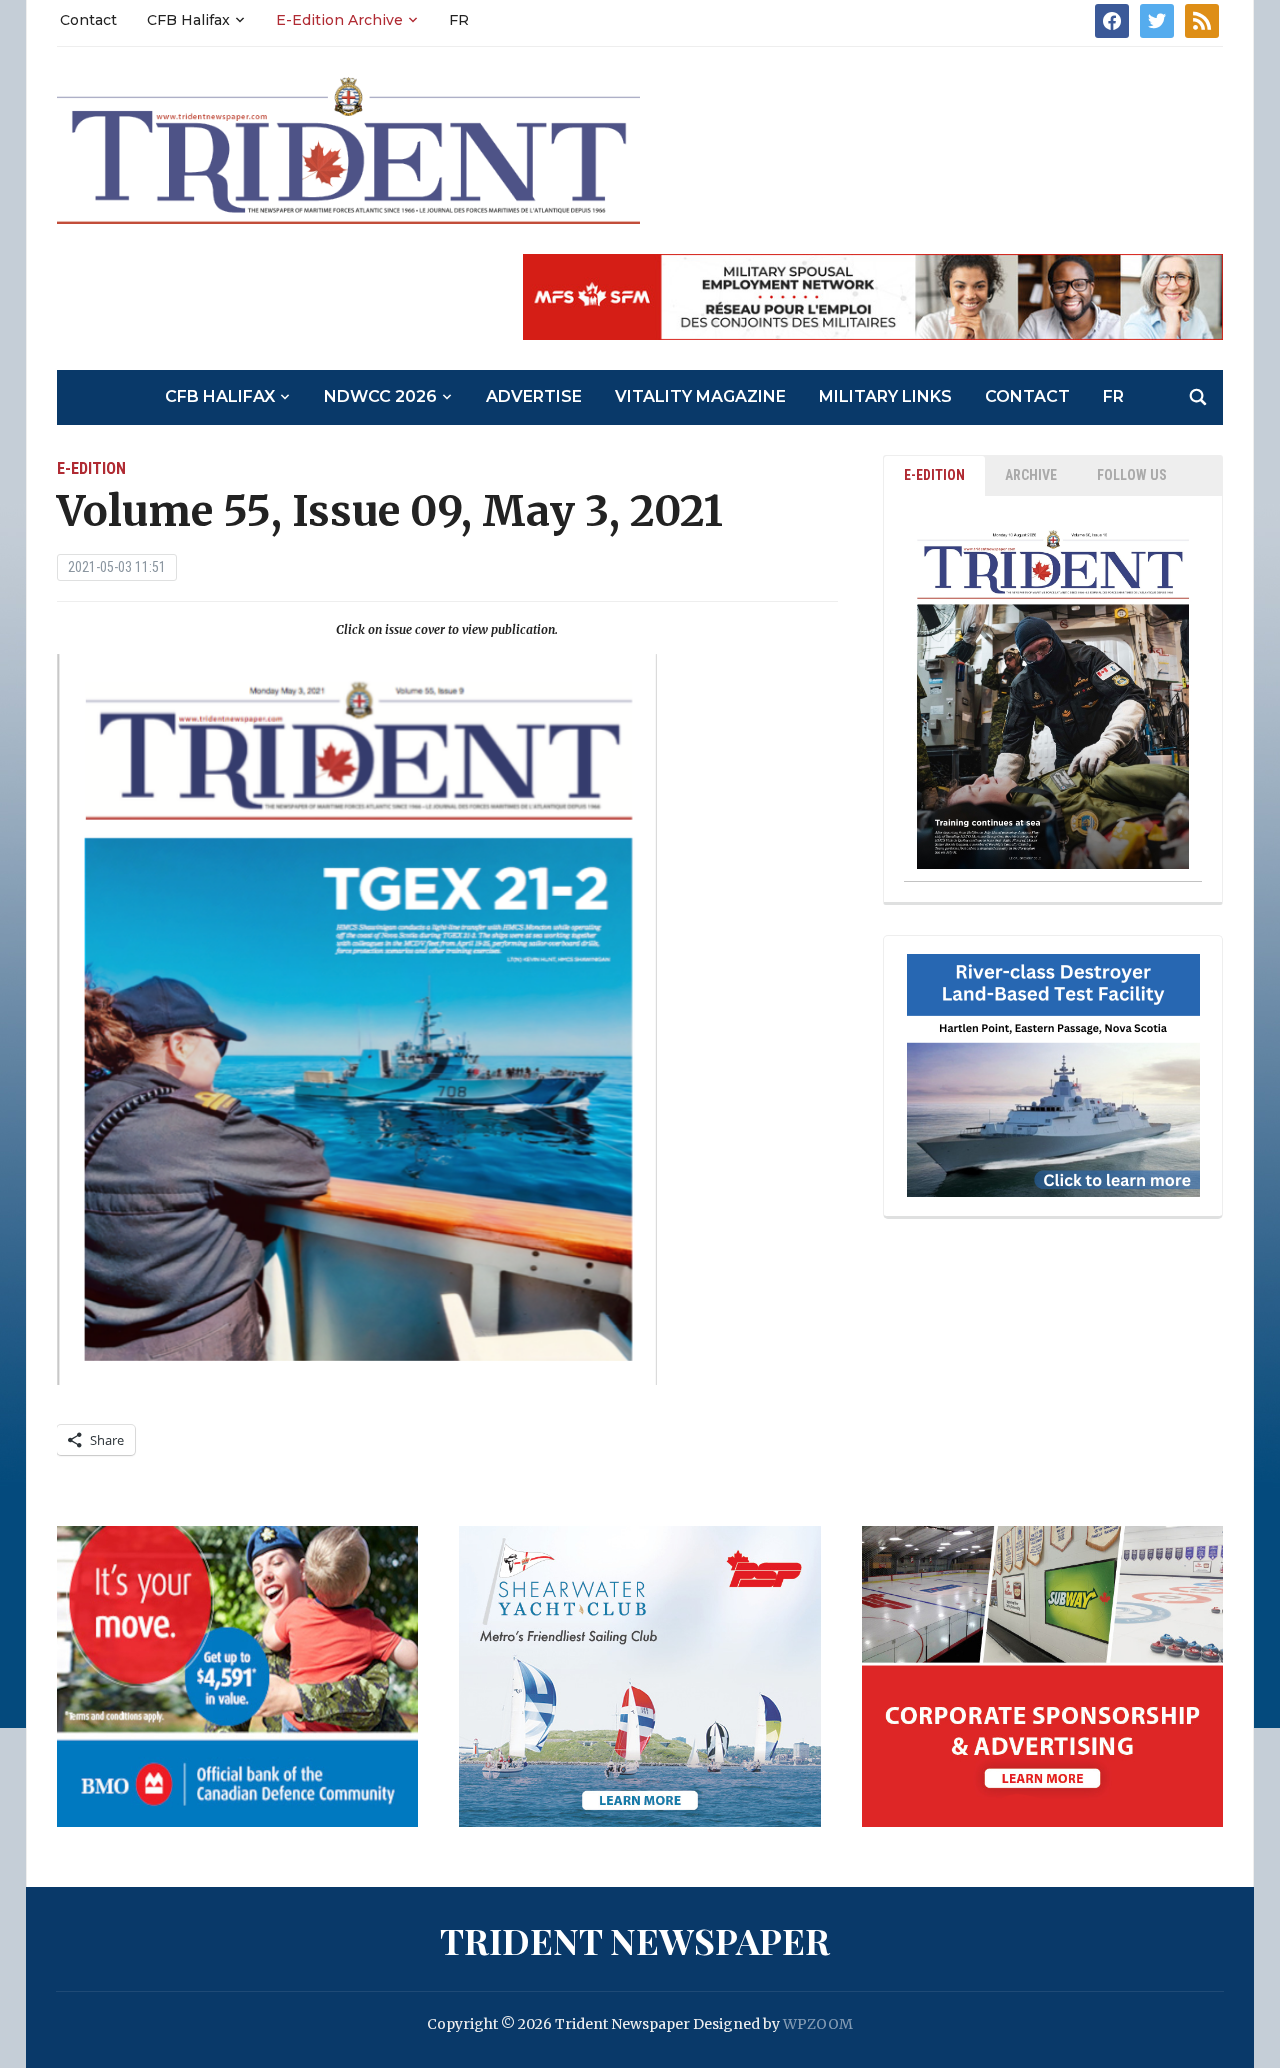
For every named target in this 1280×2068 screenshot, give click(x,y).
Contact (88, 20)
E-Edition (91, 468)
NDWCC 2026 (380, 396)
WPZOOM (818, 2024)
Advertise (534, 396)
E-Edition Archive (339, 20)
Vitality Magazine (700, 396)
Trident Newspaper (635, 1940)
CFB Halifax (188, 20)
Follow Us (1132, 475)
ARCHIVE (1031, 475)
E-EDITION (934, 475)
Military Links (885, 396)
